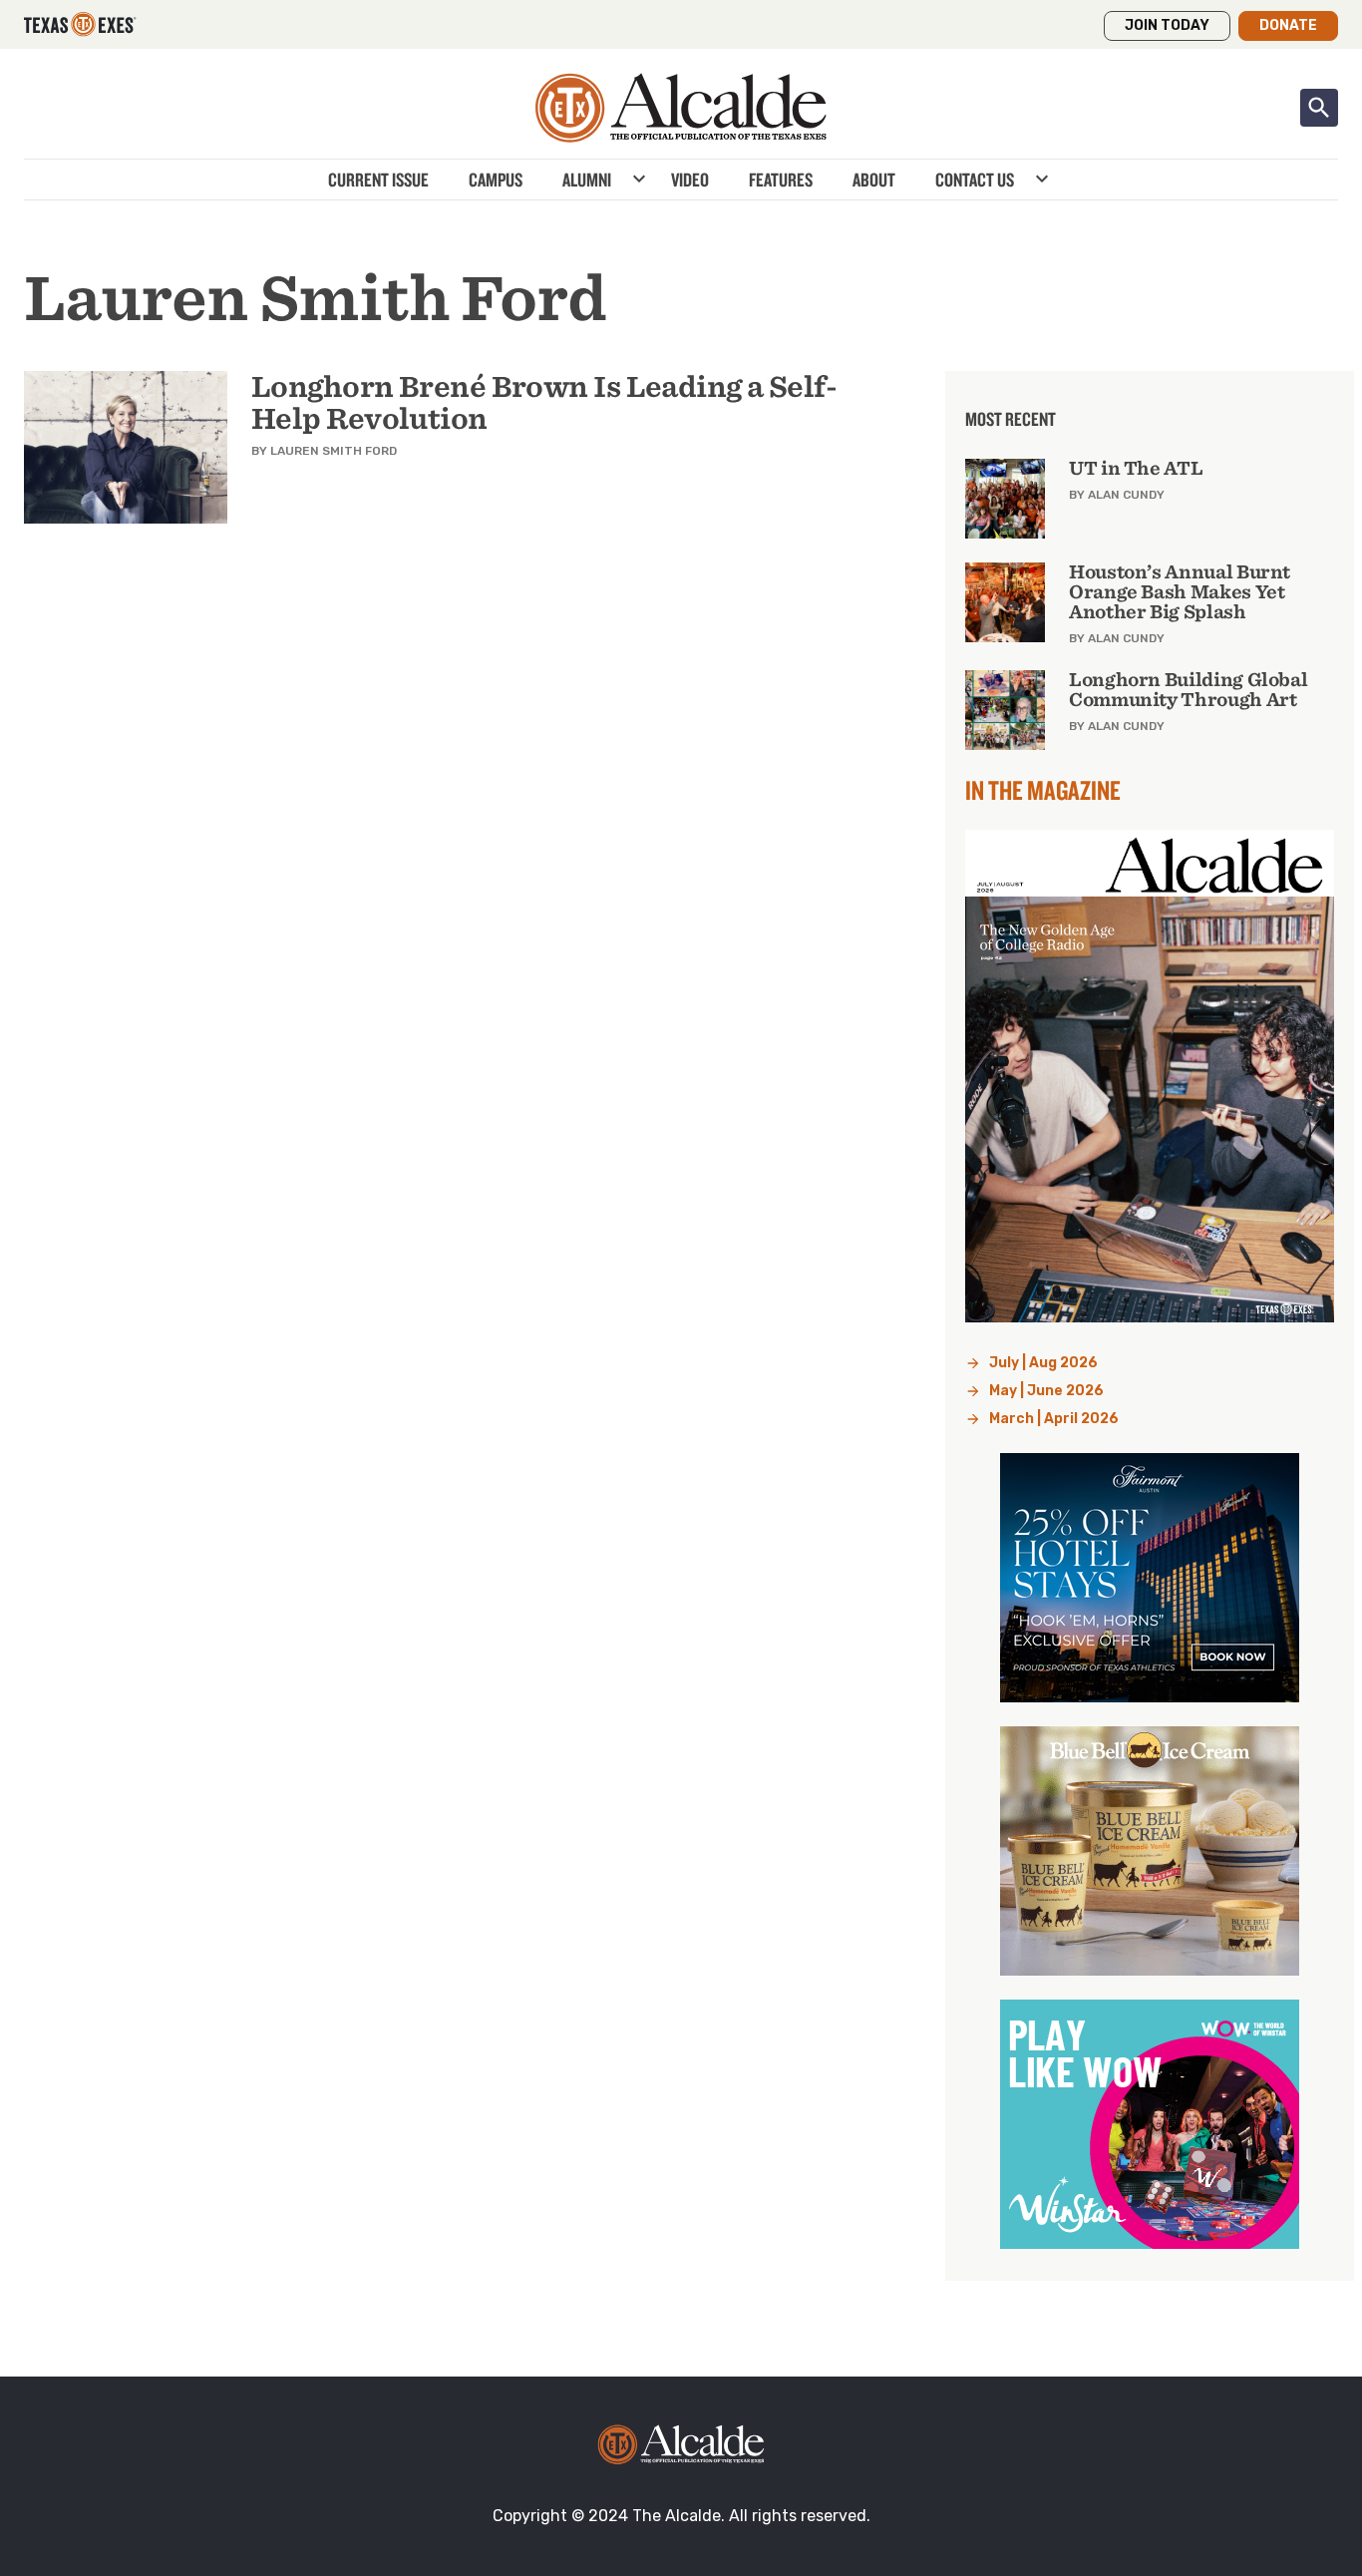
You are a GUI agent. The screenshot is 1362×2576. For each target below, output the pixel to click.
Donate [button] (1288, 25)
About (874, 180)
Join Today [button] (1167, 25)
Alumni (587, 180)
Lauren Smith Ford (334, 451)
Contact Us (975, 180)
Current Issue (378, 180)
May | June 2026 (1046, 1391)
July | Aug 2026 (1043, 1363)
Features (781, 180)
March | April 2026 (1054, 1419)
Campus (496, 180)
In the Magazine (1043, 790)
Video (690, 180)
